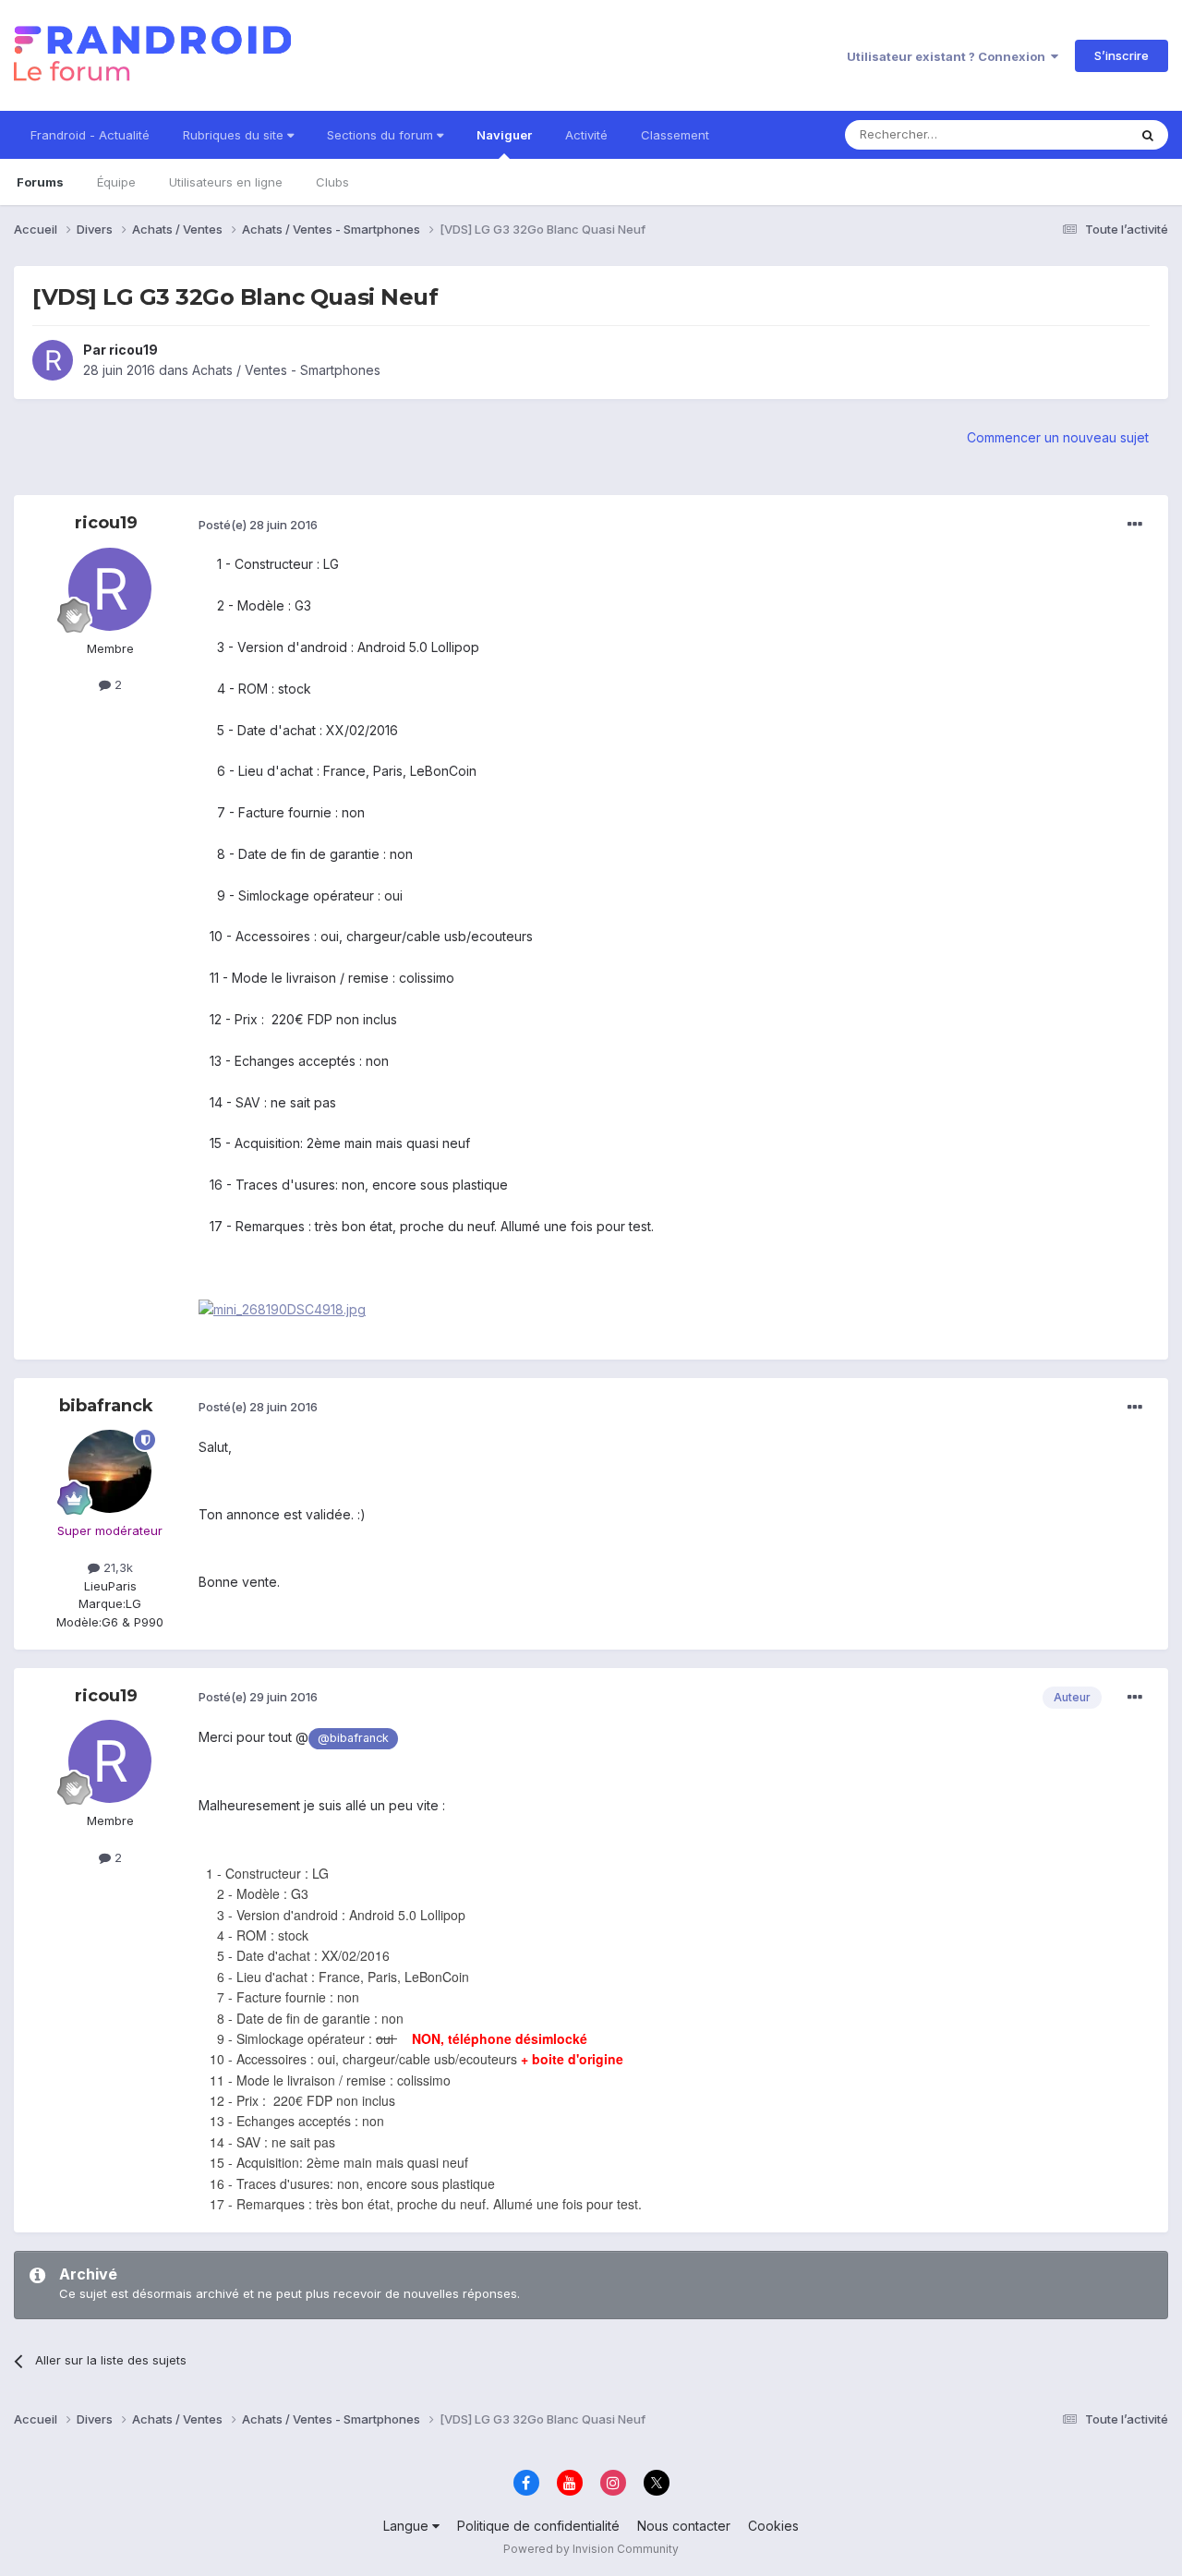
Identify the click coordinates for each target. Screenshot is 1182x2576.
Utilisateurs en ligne (226, 182)
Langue (408, 2526)
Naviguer (504, 135)
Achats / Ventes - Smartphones (286, 370)
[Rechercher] (1148, 135)
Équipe (116, 182)
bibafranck (106, 1406)
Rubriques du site (235, 135)
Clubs (332, 182)
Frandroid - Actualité (90, 135)
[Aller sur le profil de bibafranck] (110, 1471)
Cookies (773, 2526)
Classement (675, 135)
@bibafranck (353, 1738)
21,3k (116, 1567)
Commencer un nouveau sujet (1058, 437)
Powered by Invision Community (591, 2549)
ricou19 (133, 350)
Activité (586, 135)
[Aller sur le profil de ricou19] (53, 360)
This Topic (1073, 134)
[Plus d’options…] (1135, 525)
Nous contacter (684, 2526)
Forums (40, 182)
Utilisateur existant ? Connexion (949, 56)
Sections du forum (382, 135)
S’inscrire (1122, 55)
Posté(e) (258, 525)
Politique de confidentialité (538, 2526)
